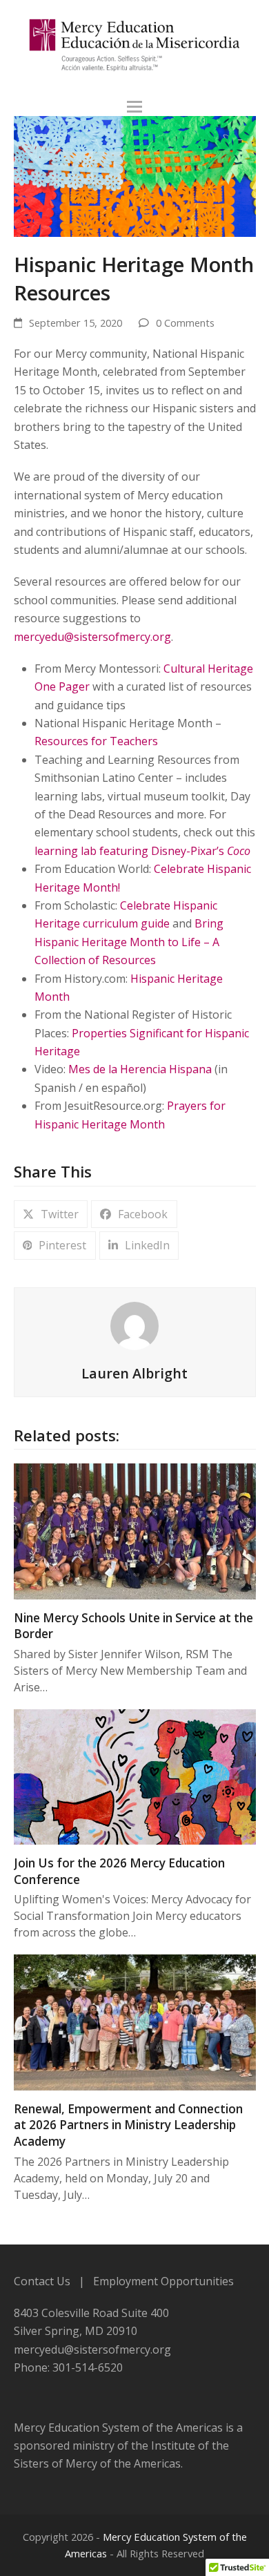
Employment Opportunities (163, 2281)
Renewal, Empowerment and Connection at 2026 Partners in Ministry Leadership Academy (128, 2125)
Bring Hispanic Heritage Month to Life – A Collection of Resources (129, 942)
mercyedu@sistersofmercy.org (92, 637)
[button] (134, 107)
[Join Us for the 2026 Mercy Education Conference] (135, 1776)
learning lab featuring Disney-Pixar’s (142, 851)
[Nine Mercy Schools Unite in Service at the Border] (135, 1530)
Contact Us (42, 2281)
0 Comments (185, 323)
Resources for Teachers (96, 741)
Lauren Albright (134, 1373)
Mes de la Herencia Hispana (140, 1069)
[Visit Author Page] (134, 1325)
